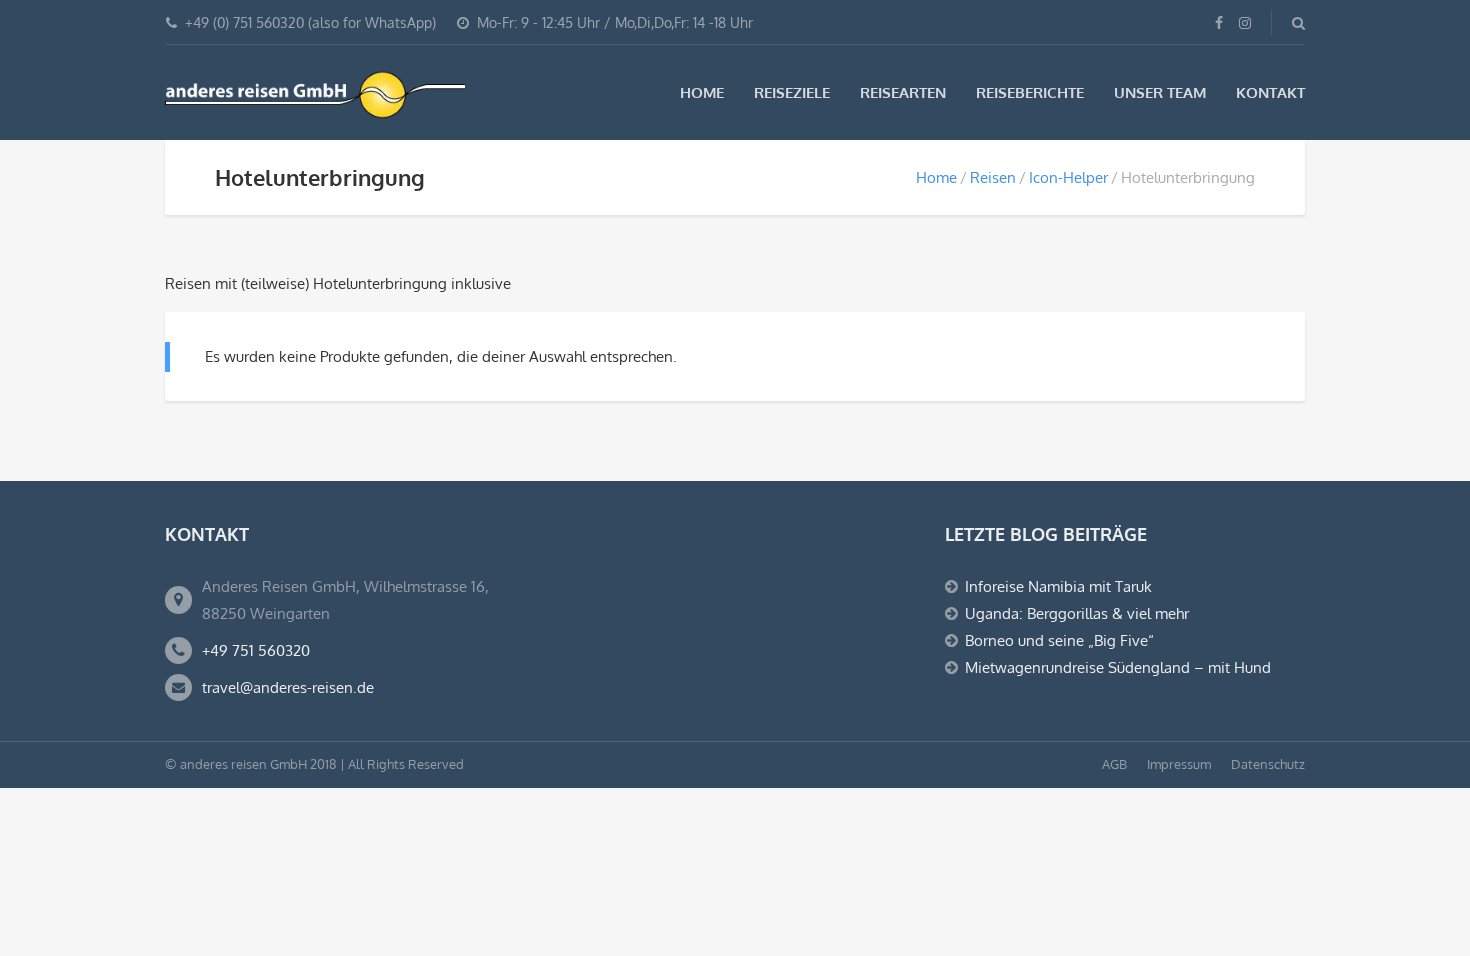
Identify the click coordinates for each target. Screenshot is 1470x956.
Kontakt (1270, 92)
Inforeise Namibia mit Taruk (1058, 586)
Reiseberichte (1030, 92)
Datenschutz (1268, 764)
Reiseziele (792, 92)
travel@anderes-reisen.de (288, 687)
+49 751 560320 (256, 650)
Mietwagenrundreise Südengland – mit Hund (1118, 667)
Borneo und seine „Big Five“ (1059, 640)
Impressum (1179, 764)
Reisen (993, 177)
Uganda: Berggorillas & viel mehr (1077, 613)
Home (702, 92)
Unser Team (1160, 92)
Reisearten (903, 92)
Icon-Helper (1068, 177)
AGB (1114, 764)
